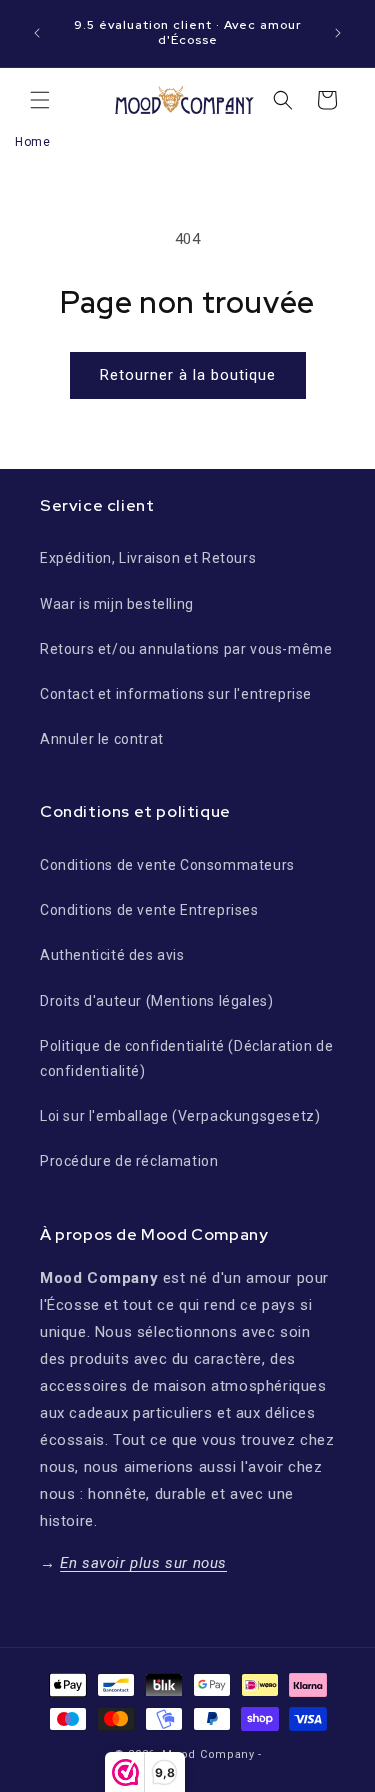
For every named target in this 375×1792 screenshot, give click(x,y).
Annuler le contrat (102, 739)
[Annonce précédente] (37, 33)
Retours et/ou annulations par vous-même (186, 649)
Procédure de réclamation (129, 1161)
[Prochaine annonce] (338, 33)
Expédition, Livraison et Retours (148, 558)
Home (32, 142)
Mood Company (208, 1754)
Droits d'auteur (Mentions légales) (156, 1001)
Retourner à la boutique (188, 375)
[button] (40, 100)
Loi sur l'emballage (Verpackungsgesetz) (180, 1116)
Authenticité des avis (112, 955)
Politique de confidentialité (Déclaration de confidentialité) (186, 1058)
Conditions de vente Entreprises (149, 910)
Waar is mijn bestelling (117, 604)
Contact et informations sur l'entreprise (176, 694)
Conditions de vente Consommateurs (167, 865)
